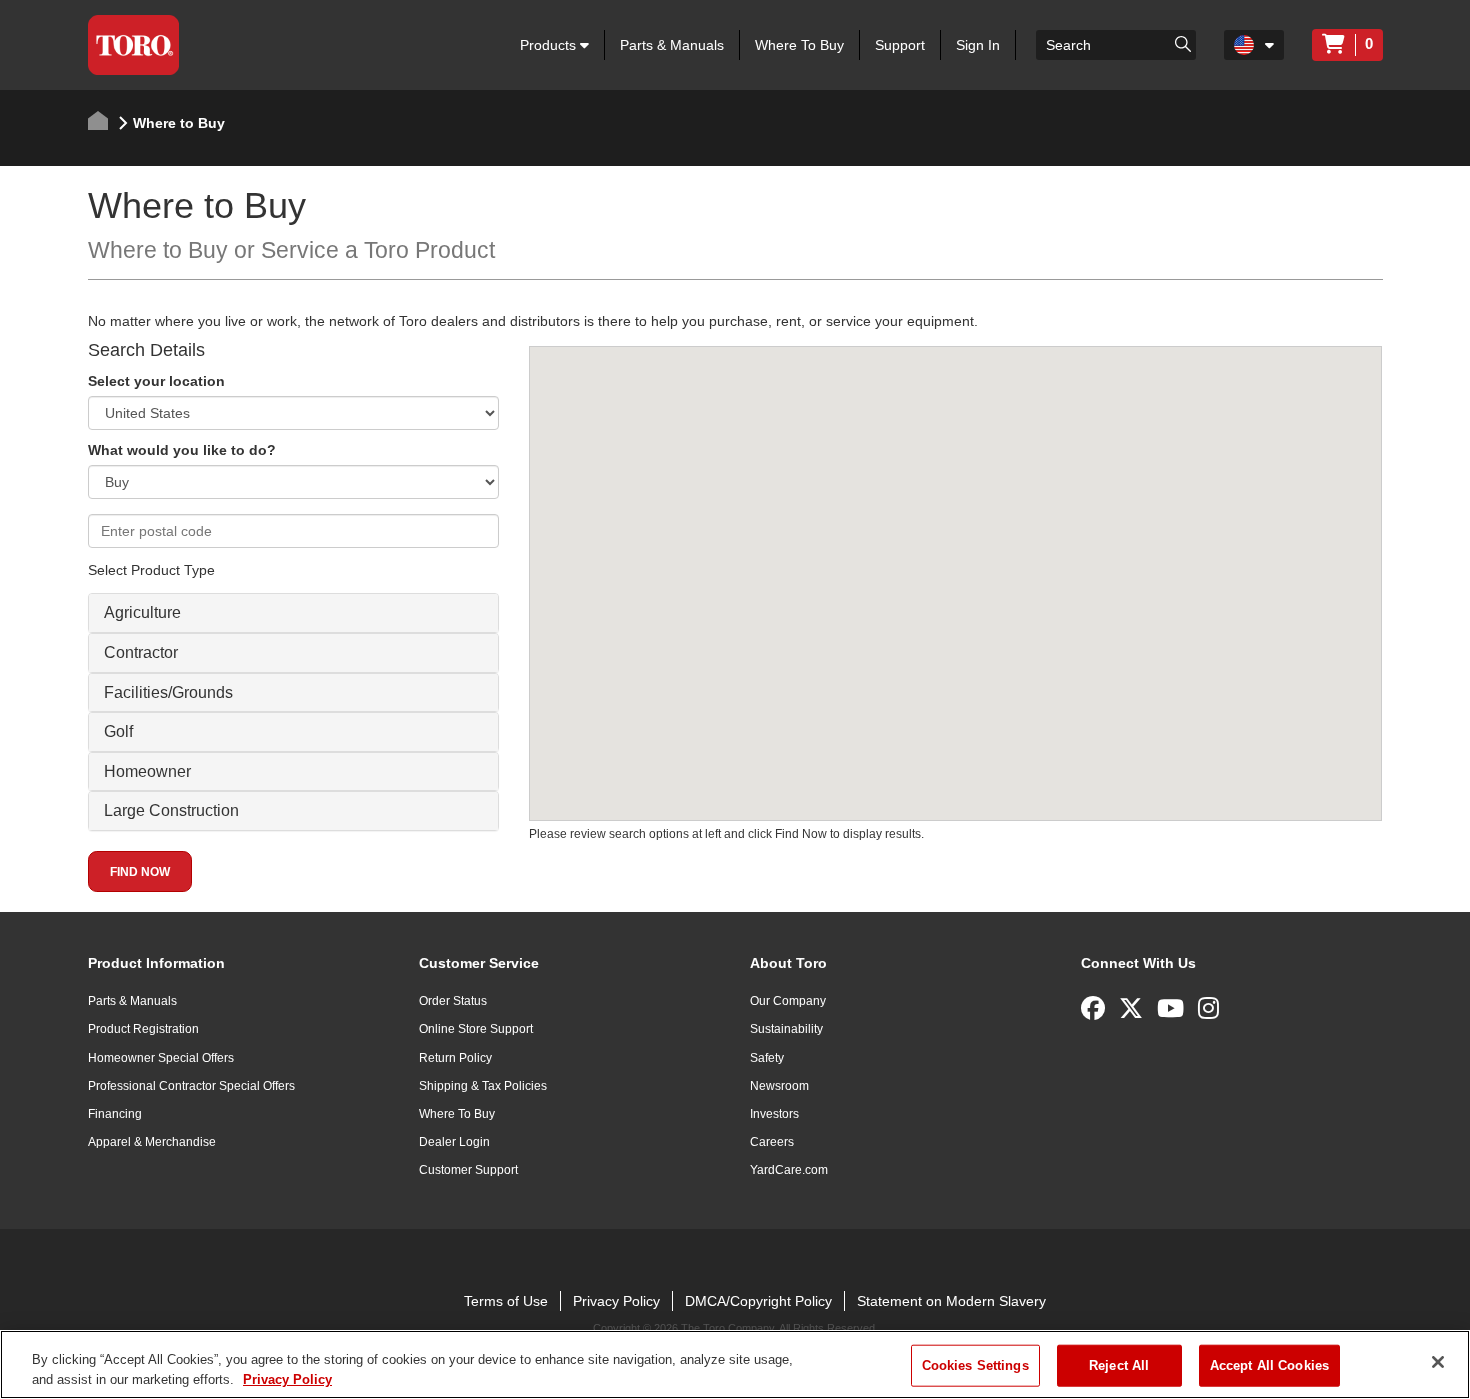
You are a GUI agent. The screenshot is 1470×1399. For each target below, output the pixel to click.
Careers (772, 1142)
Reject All (1119, 1365)
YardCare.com (789, 1170)
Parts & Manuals (672, 45)
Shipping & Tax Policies (483, 1086)
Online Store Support (476, 1029)
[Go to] (1183, 43)
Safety (767, 1058)
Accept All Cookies (1269, 1365)
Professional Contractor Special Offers (191, 1086)
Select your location (156, 381)
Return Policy (455, 1058)
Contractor (141, 652)
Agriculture (142, 612)
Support (900, 45)
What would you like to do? (182, 450)
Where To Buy (799, 45)
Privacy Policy (616, 1301)
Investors (774, 1114)
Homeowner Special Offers (161, 1058)
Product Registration (143, 1029)
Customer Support (468, 1170)
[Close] (1438, 1362)
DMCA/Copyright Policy (758, 1301)
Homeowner (147, 771)
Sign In (978, 45)
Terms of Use (506, 1301)
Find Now (140, 872)
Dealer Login (454, 1142)
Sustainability (786, 1029)
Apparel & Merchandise (152, 1142)
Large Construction (171, 810)
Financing (115, 1114)
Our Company (788, 1001)
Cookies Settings (975, 1365)
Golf (118, 731)
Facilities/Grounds (168, 692)
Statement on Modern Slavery (951, 1301)
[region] (735, 1364)
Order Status (453, 1001)
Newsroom (779, 1086)
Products (550, 45)
